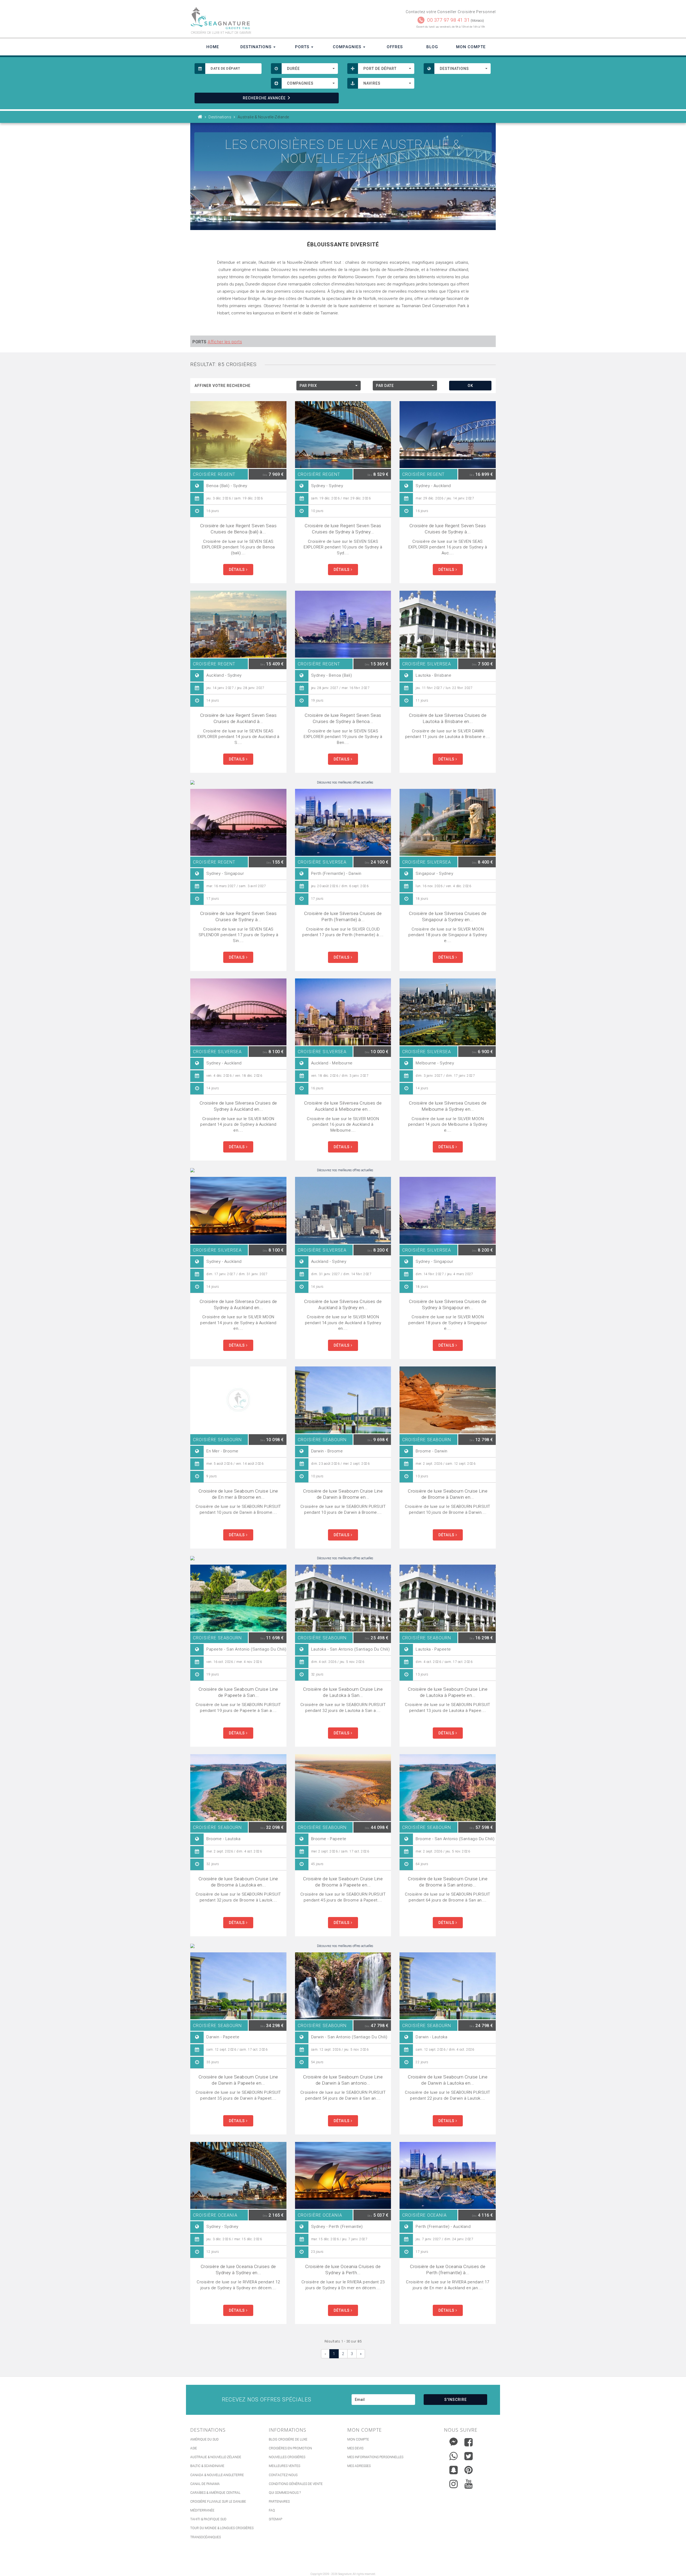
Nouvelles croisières (287, 2457)
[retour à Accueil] (200, 117)
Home (213, 47)
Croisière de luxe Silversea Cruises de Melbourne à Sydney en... (448, 1106)
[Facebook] (469, 2442)
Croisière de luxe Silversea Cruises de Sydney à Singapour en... (448, 1304)
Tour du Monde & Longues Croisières (222, 2528)
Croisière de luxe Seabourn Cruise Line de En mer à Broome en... (238, 1494)
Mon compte (358, 2439)
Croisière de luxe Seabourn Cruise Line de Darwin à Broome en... (343, 1494)
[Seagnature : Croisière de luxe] (264, 18)
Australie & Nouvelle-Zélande (216, 2457)
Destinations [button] (257, 47)
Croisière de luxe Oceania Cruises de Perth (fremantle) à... (448, 2270)
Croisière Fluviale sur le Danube (218, 2502)
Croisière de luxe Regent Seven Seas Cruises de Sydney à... (448, 529)
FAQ (272, 2510)
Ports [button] (303, 47)
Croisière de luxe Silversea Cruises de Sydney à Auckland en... (238, 1106)
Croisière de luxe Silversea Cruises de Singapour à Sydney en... (448, 916)
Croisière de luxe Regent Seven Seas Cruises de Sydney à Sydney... (343, 529)
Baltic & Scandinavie (207, 2466)
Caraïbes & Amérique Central (215, 2493)
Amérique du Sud (204, 2439)
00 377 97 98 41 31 (448, 20)
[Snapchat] (454, 2469)
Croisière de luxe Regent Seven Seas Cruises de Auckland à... (238, 718)
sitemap (275, 2519)
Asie (194, 2448)
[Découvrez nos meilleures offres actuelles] (343, 783)
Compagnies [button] (348, 47)
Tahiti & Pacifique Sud (208, 2519)
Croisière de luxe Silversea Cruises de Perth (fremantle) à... (343, 916)
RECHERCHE (264, 98)
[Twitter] (469, 2456)
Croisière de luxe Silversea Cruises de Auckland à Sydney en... (343, 1304)
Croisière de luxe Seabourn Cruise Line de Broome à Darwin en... (448, 1494)
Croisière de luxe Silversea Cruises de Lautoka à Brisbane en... (448, 718)
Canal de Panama (205, 2484)
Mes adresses (359, 2466)
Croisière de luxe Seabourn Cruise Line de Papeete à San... (238, 1692)
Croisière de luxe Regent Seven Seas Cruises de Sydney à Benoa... (343, 718)
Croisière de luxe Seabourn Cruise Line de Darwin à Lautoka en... (448, 2080)
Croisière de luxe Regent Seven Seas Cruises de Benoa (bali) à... (238, 529)
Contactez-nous (283, 2475)
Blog (432, 47)
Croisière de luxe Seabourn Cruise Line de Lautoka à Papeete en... (448, 1692)
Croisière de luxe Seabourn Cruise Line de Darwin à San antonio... (343, 2080)
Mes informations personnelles (375, 2457)
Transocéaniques (206, 2537)
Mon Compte (471, 47)
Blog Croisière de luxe (288, 2439)
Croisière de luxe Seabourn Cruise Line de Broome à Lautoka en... (238, 1882)
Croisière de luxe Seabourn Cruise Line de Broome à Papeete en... (343, 1882)
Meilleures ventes (284, 2466)
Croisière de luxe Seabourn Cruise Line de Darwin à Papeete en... (238, 2080)
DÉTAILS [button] (237, 570)
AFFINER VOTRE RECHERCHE (223, 386)
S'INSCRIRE (456, 2400)
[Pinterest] (469, 2470)
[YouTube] (469, 2484)
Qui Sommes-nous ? (285, 2493)
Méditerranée (202, 2510)
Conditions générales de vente (296, 2484)
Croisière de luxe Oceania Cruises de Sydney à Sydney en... (238, 2270)
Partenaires (279, 2502)
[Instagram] (454, 2483)
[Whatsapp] (454, 2455)
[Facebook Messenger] (454, 2441)
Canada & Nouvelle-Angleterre (217, 2475)
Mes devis (355, 2448)
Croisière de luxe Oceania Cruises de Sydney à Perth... (343, 2270)
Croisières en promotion (290, 2448)
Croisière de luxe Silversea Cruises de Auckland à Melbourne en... (343, 1106)
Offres (395, 47)
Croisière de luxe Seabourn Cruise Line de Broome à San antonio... (448, 1882)
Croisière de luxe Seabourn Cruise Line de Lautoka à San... (343, 1692)
